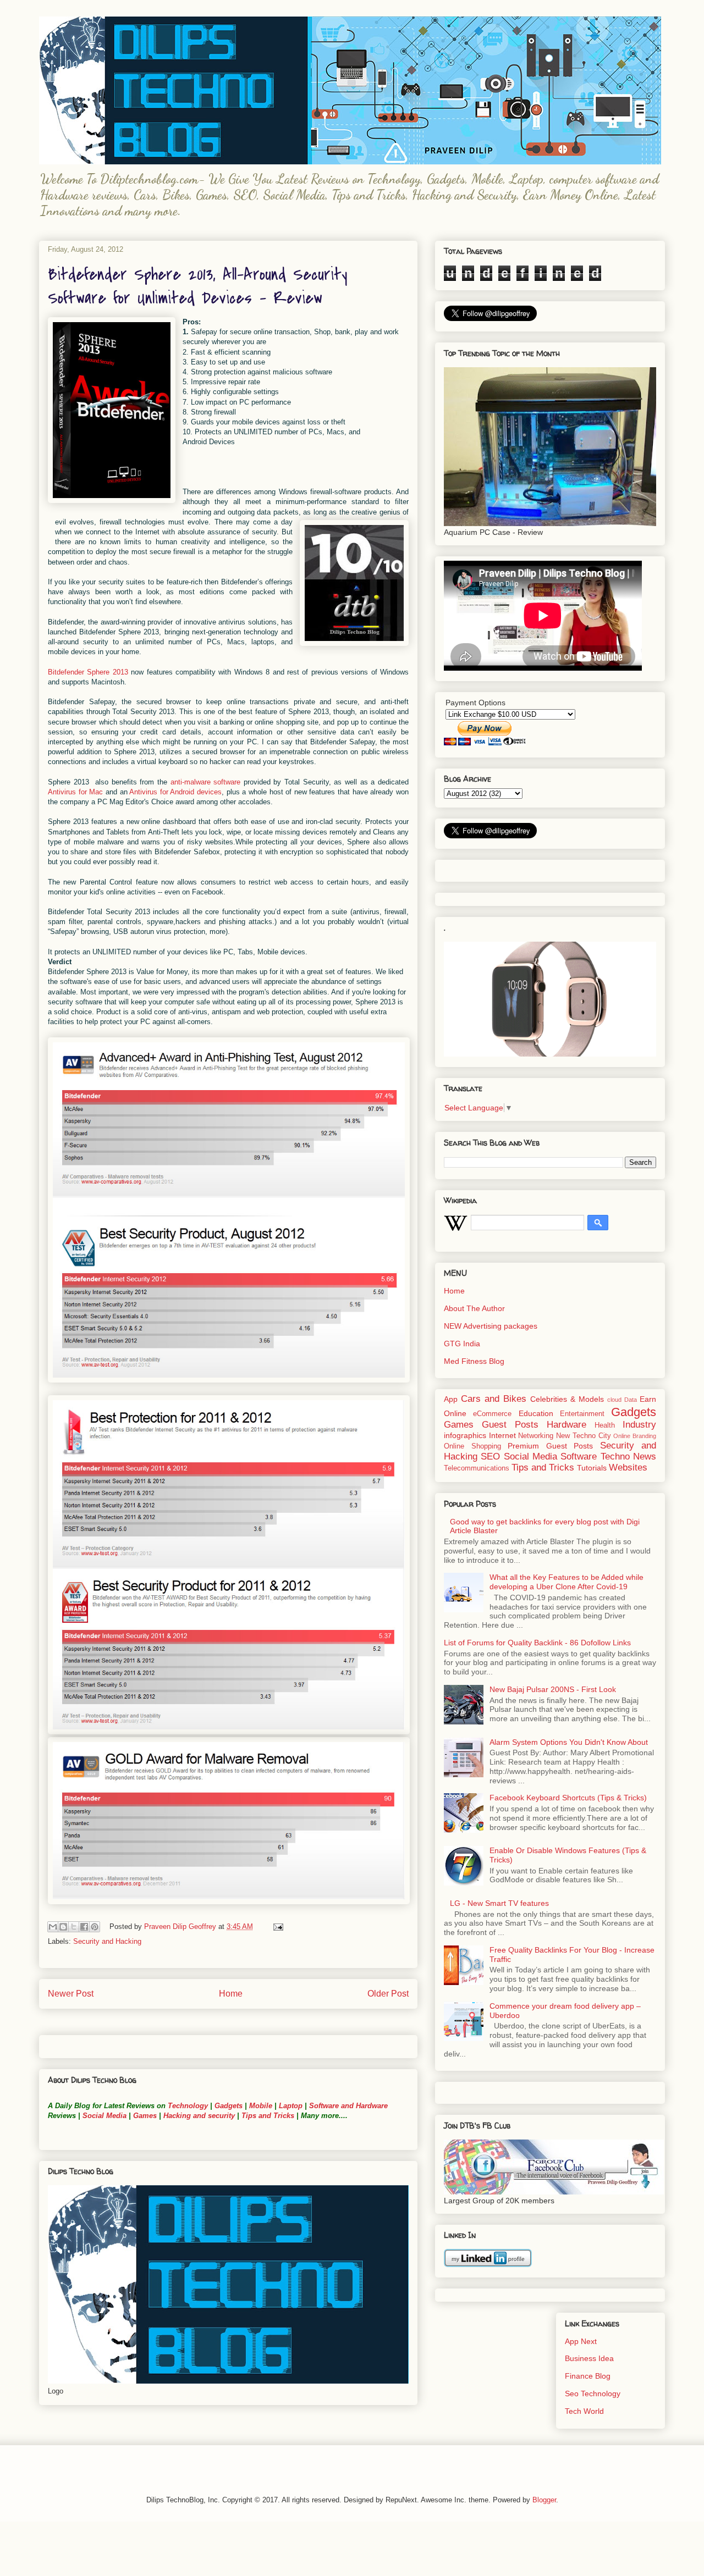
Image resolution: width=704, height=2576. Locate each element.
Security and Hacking (107, 1941)
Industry (639, 1425)
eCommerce (492, 1414)
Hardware (566, 1425)
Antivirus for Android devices (175, 792)
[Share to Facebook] (84, 1927)
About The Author (474, 1308)
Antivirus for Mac (75, 792)
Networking (536, 1436)
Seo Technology (593, 2393)
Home (231, 1994)
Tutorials (592, 1468)
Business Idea (589, 2358)
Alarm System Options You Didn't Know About (569, 1742)
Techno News (628, 1456)
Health (605, 1425)
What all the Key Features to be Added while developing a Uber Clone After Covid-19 (566, 1582)
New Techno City (583, 1436)
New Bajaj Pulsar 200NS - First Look (553, 1689)
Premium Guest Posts (550, 1446)
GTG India (462, 1344)
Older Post (388, 1994)
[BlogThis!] (63, 1927)
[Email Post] (276, 1927)
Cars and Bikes (494, 1399)
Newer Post (71, 1994)
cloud (614, 1400)
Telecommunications (477, 1468)
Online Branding (635, 1436)
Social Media (105, 2116)
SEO (490, 1456)
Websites (628, 1467)
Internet (502, 1435)
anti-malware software (206, 782)
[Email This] (53, 1927)
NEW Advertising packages (491, 1326)
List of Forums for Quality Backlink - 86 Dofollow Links (537, 1643)
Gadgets (229, 2106)
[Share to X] (74, 1927)
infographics (465, 1435)
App (451, 1399)
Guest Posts (510, 1425)
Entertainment (582, 1414)
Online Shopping (472, 1446)
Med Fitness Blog (474, 1361)
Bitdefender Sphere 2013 (88, 672)
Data (631, 1400)
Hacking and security (199, 2116)
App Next (581, 2341)
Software (579, 1456)
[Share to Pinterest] (95, 1927)
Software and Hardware (348, 2106)
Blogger (544, 2500)
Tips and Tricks (268, 2116)
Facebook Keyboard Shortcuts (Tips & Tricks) (568, 1798)
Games (144, 2116)
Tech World (584, 2411)
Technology (188, 2106)
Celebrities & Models (567, 1399)
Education (536, 1413)
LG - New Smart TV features (499, 1903)
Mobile (261, 2106)
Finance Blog (588, 2376)
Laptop (291, 2106)
